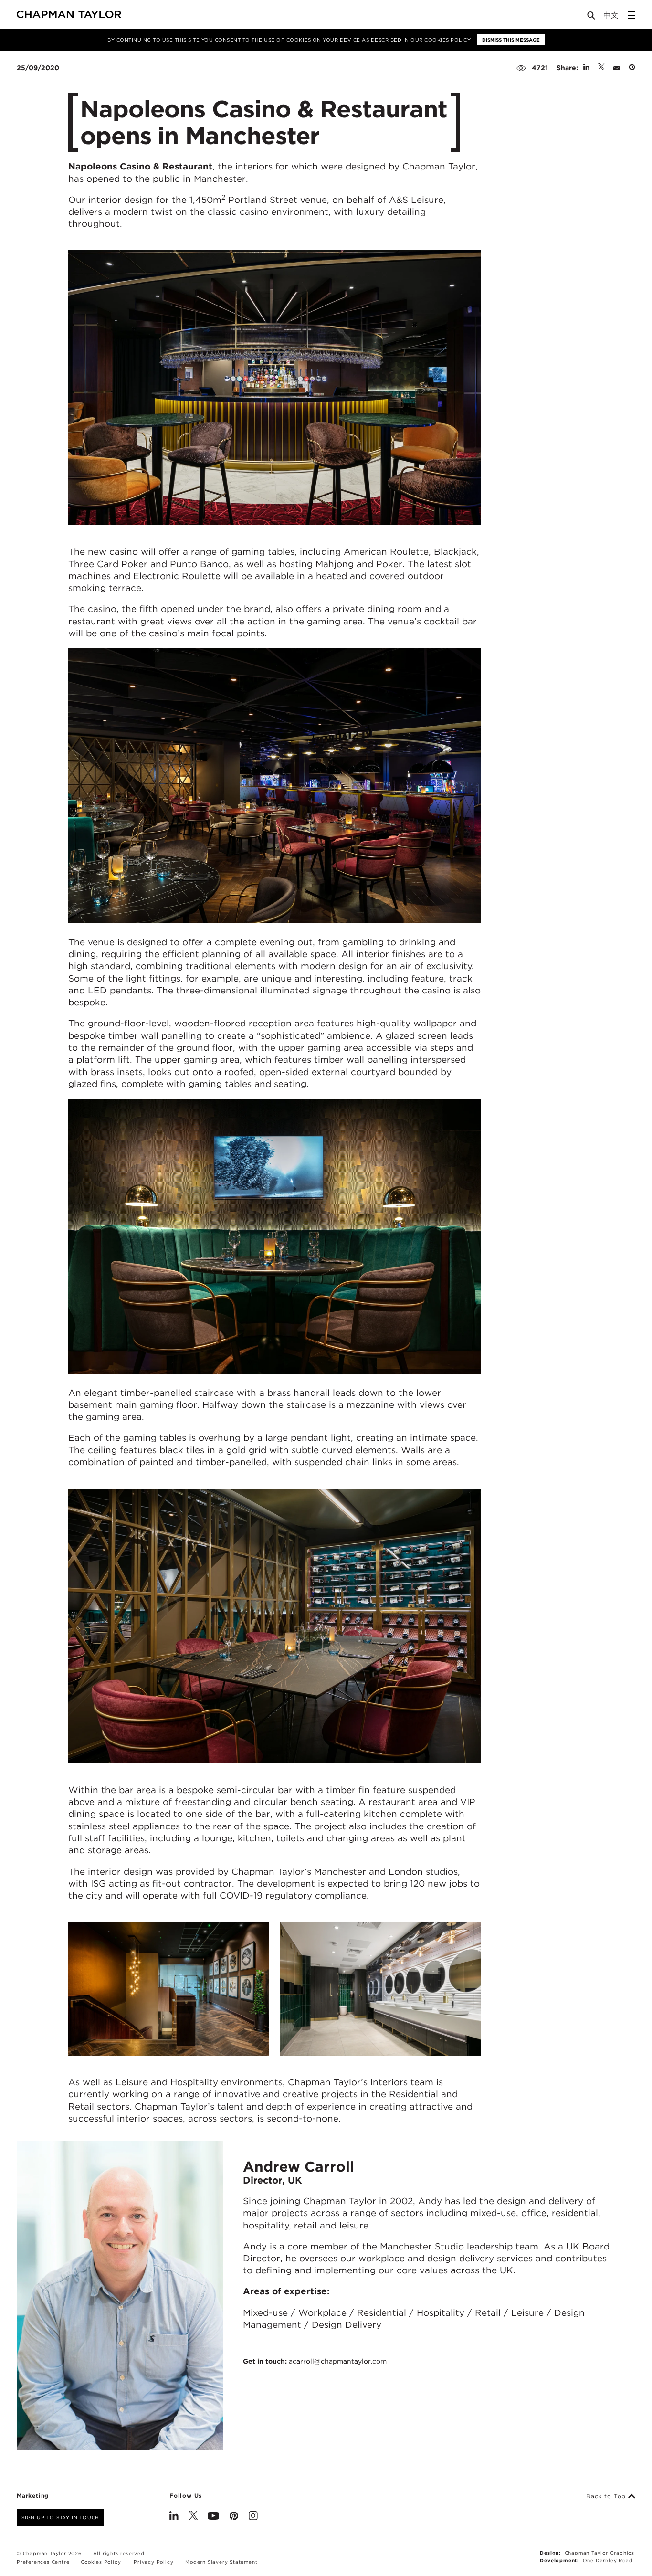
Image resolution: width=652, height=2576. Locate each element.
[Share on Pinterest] (632, 68)
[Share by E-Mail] (617, 68)
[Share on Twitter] (601, 68)
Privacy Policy (153, 2562)
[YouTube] (213, 2517)
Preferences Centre (43, 2562)
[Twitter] (193, 2517)
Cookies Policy (447, 40)
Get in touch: (315, 2361)
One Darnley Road (608, 2560)
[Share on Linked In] (586, 68)
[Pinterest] (234, 2517)
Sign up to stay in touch (60, 2517)
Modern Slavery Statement (221, 2562)
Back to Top (607, 2496)
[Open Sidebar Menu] (631, 15)
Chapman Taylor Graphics (599, 2553)
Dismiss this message (511, 40)
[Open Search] (592, 17)
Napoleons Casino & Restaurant (140, 166)
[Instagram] (253, 2517)
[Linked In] (174, 2517)
